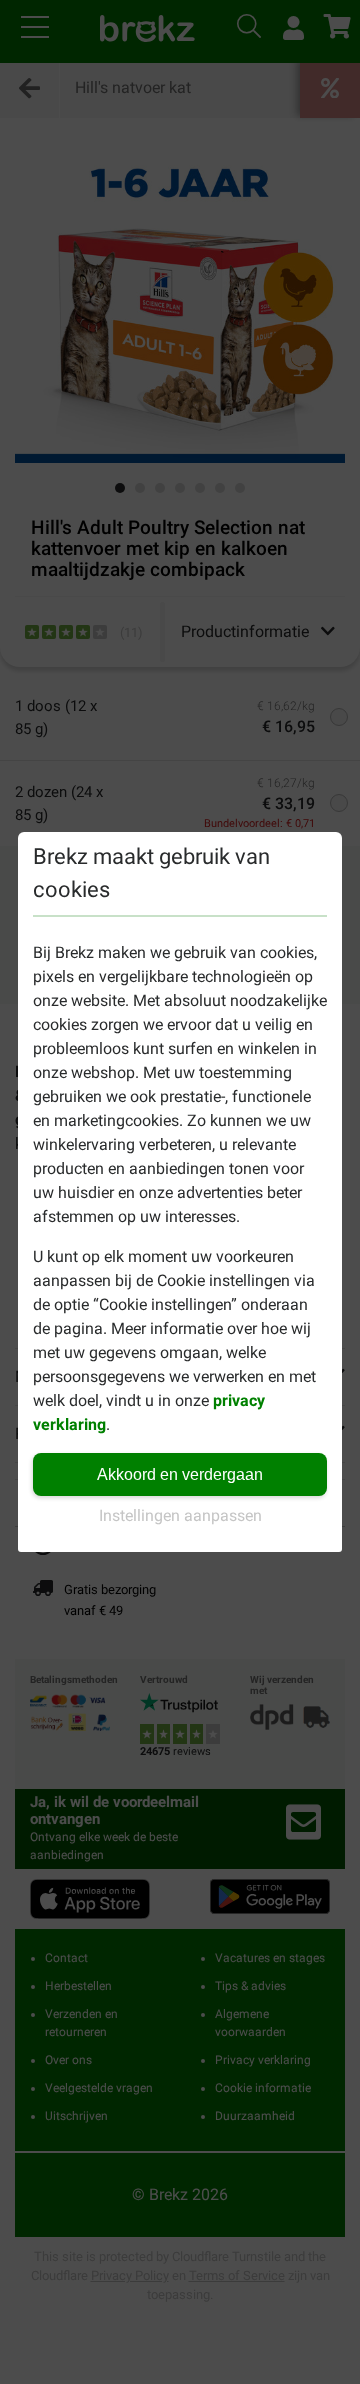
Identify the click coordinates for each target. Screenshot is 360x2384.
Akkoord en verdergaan (180, 1474)
